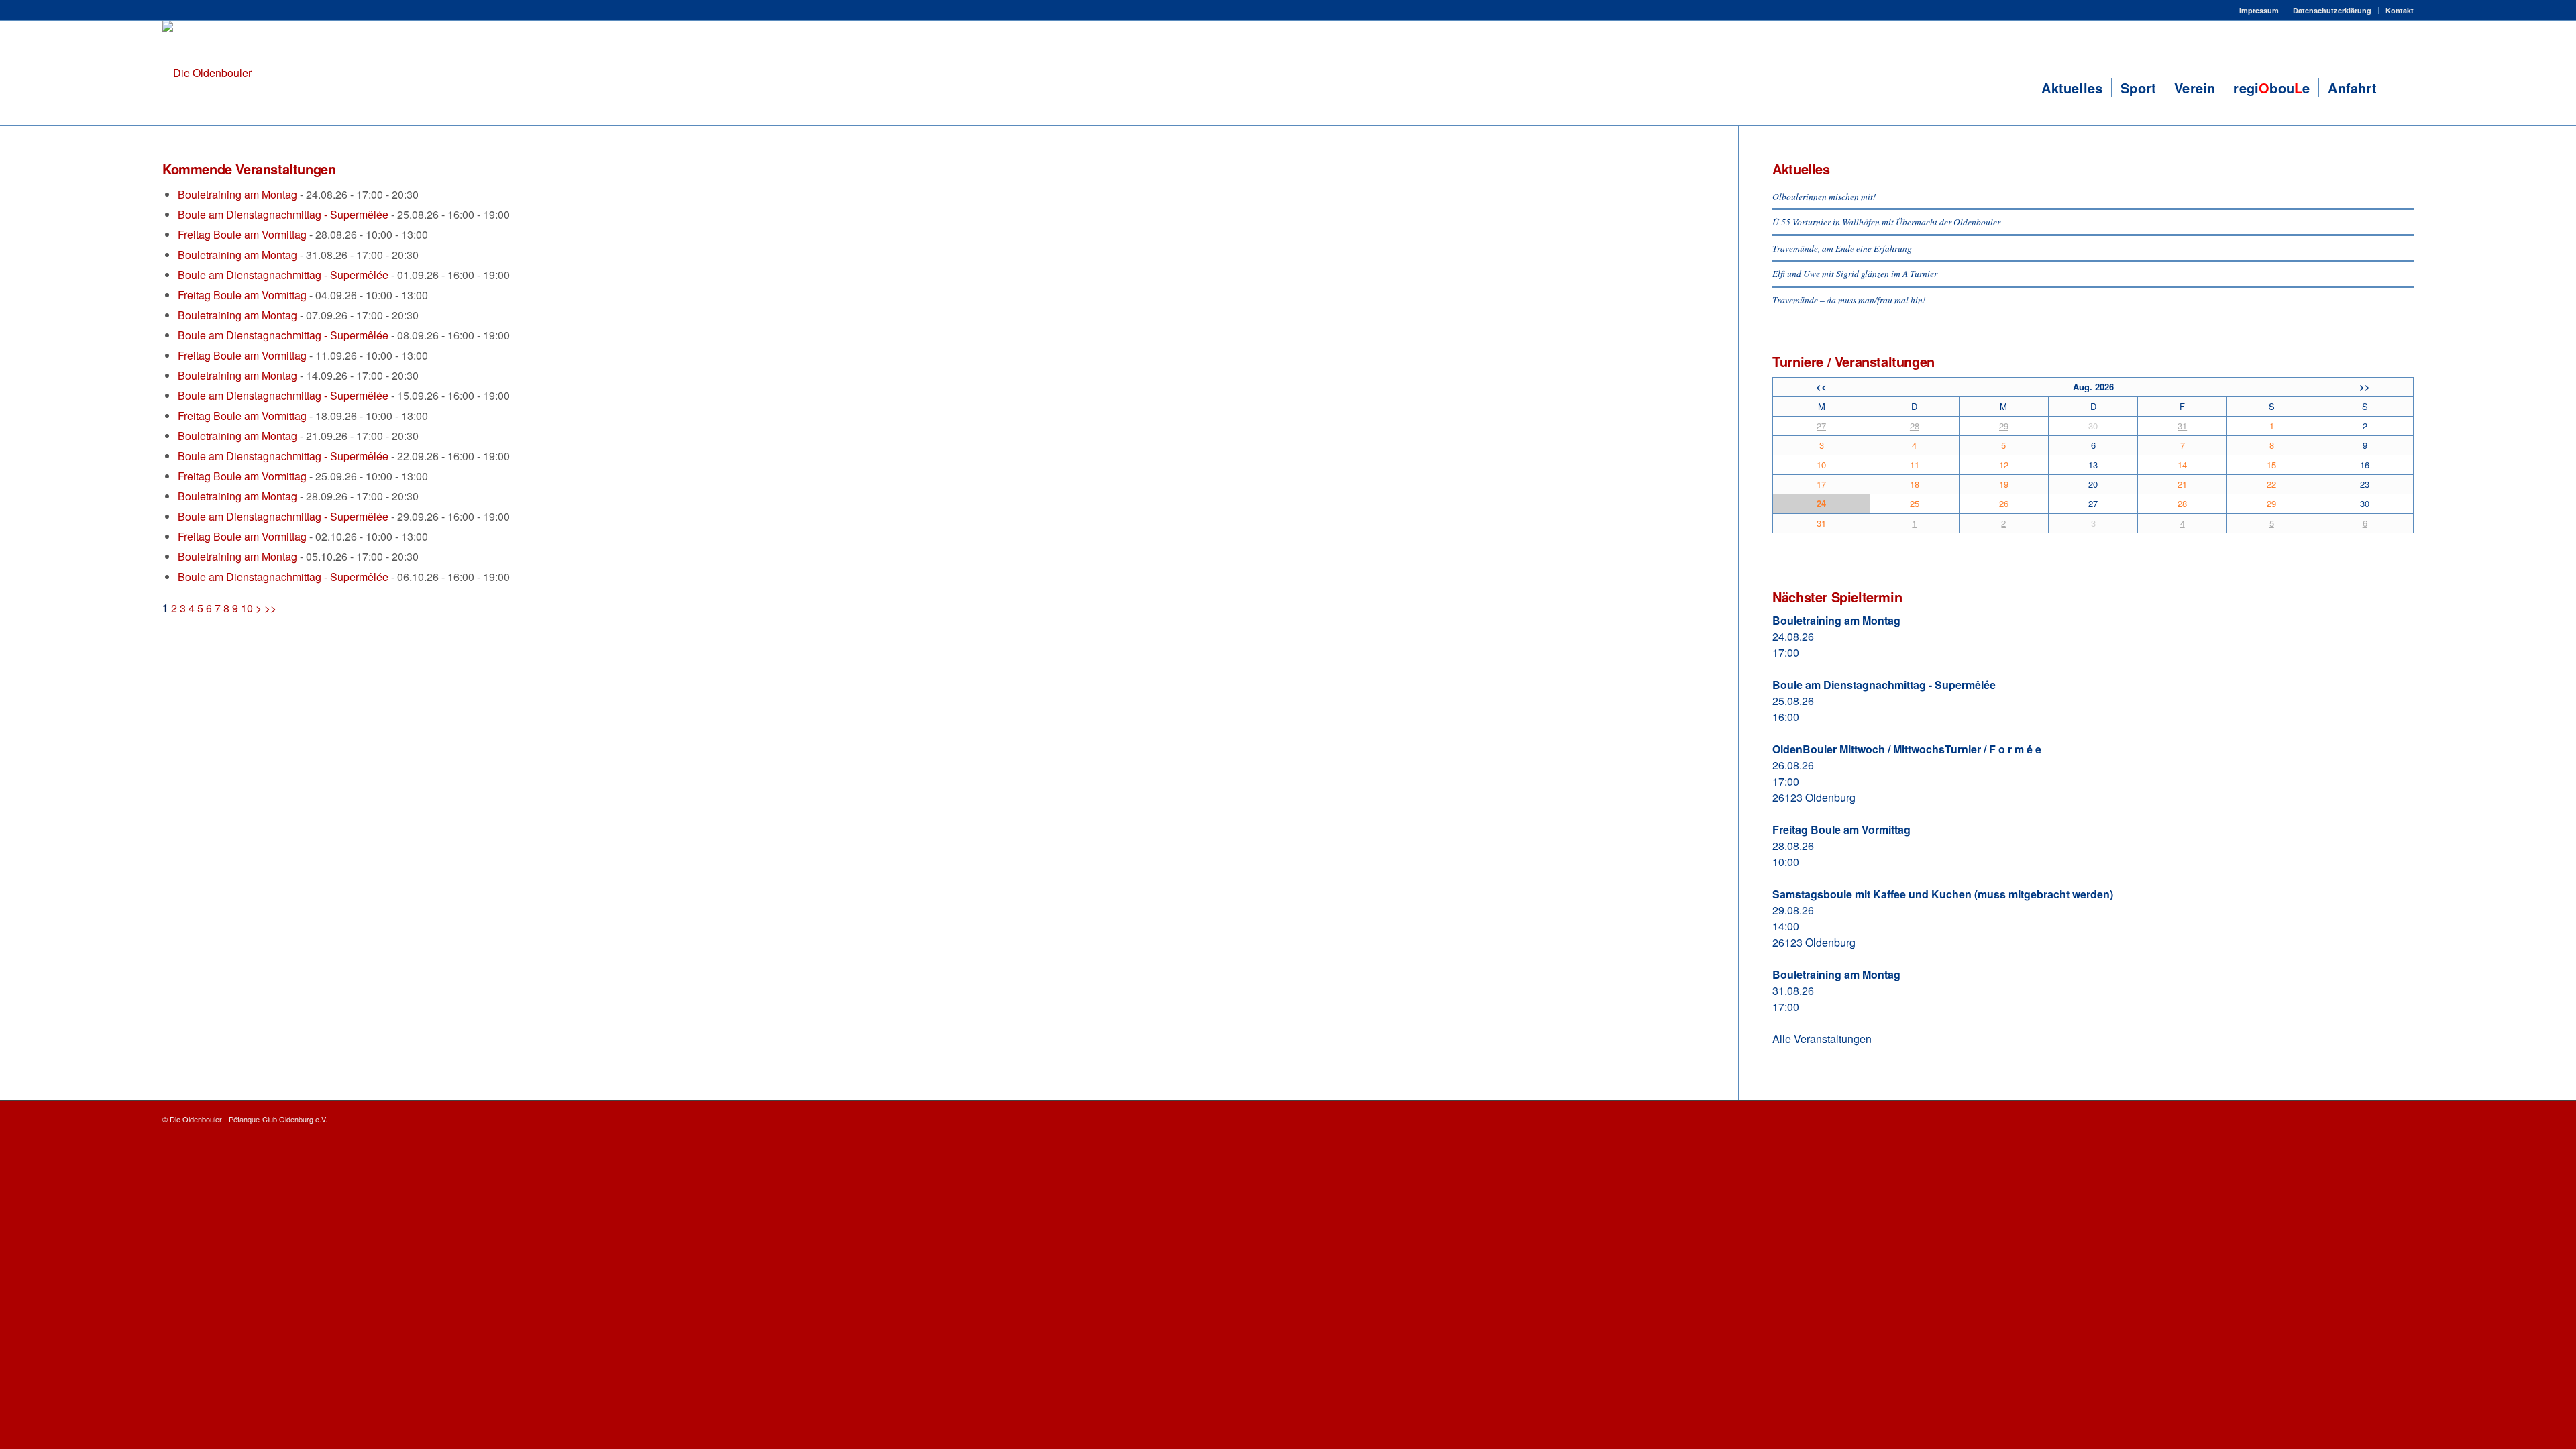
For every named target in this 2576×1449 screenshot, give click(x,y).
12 (2004, 465)
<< (1821, 387)
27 (1821, 426)
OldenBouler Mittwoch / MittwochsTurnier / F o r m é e (1907, 749)
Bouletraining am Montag (237, 194)
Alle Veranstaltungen (1822, 1039)
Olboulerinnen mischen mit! (1824, 196)
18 (1915, 484)
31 (2182, 426)
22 (2271, 484)
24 (1821, 503)
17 (1821, 484)
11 (1915, 465)
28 (1915, 426)
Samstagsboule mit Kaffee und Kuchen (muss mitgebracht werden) (1943, 894)
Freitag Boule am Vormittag (242, 234)
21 (2182, 484)
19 (2004, 484)
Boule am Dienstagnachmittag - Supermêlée (283, 214)
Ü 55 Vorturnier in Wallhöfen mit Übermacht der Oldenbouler (1886, 222)
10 (247, 608)
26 (2004, 503)
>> (270, 608)
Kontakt (2400, 10)
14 (2182, 465)
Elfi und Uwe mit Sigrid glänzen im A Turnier (1855, 273)
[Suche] (2400, 88)
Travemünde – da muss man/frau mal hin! (1849, 300)
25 (1915, 503)
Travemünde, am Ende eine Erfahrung (1842, 248)
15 (2271, 465)
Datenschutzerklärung (2332, 10)
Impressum (2259, 10)
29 (2004, 426)
